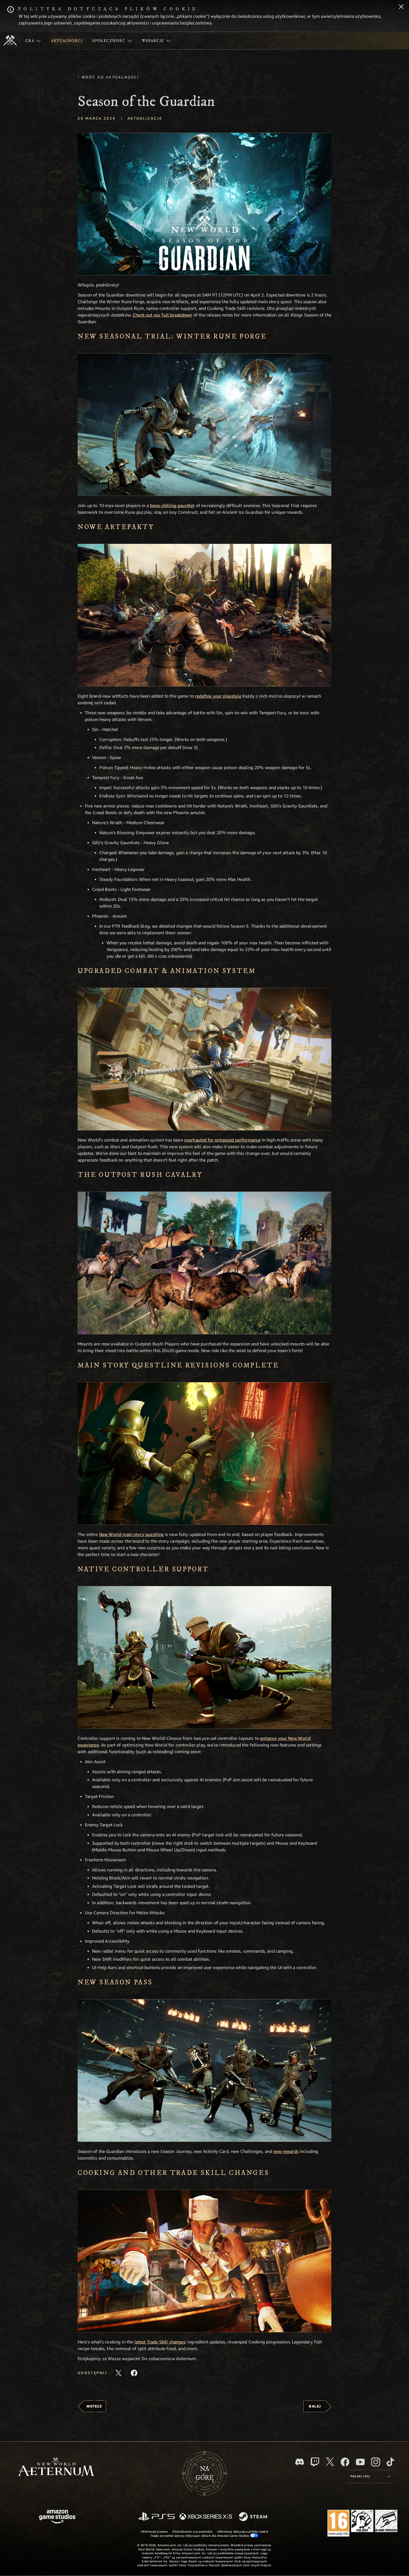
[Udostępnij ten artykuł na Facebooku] (134, 2373)
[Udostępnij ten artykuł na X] (119, 2373)
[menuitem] (33, 41)
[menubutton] (371, 2476)
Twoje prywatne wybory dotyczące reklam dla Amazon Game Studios (200, 2536)
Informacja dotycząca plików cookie (243, 2531)
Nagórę (205, 2473)
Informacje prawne (154, 2531)
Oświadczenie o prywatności (193, 2531)
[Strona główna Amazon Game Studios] (57, 2517)
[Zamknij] (401, 7)
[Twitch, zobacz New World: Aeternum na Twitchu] (315, 2462)
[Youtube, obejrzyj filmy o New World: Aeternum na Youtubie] (360, 2462)
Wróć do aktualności (110, 77)
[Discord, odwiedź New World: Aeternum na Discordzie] (300, 2462)
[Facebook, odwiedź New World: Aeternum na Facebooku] (345, 2462)
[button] (204, 204)
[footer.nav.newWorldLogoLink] (56, 2467)
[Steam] (254, 2517)
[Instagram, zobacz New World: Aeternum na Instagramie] (376, 2462)
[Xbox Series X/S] (206, 2517)
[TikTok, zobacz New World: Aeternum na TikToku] (390, 2462)
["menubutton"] (33, 41)
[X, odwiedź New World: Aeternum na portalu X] (330, 2462)
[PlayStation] (157, 2517)
